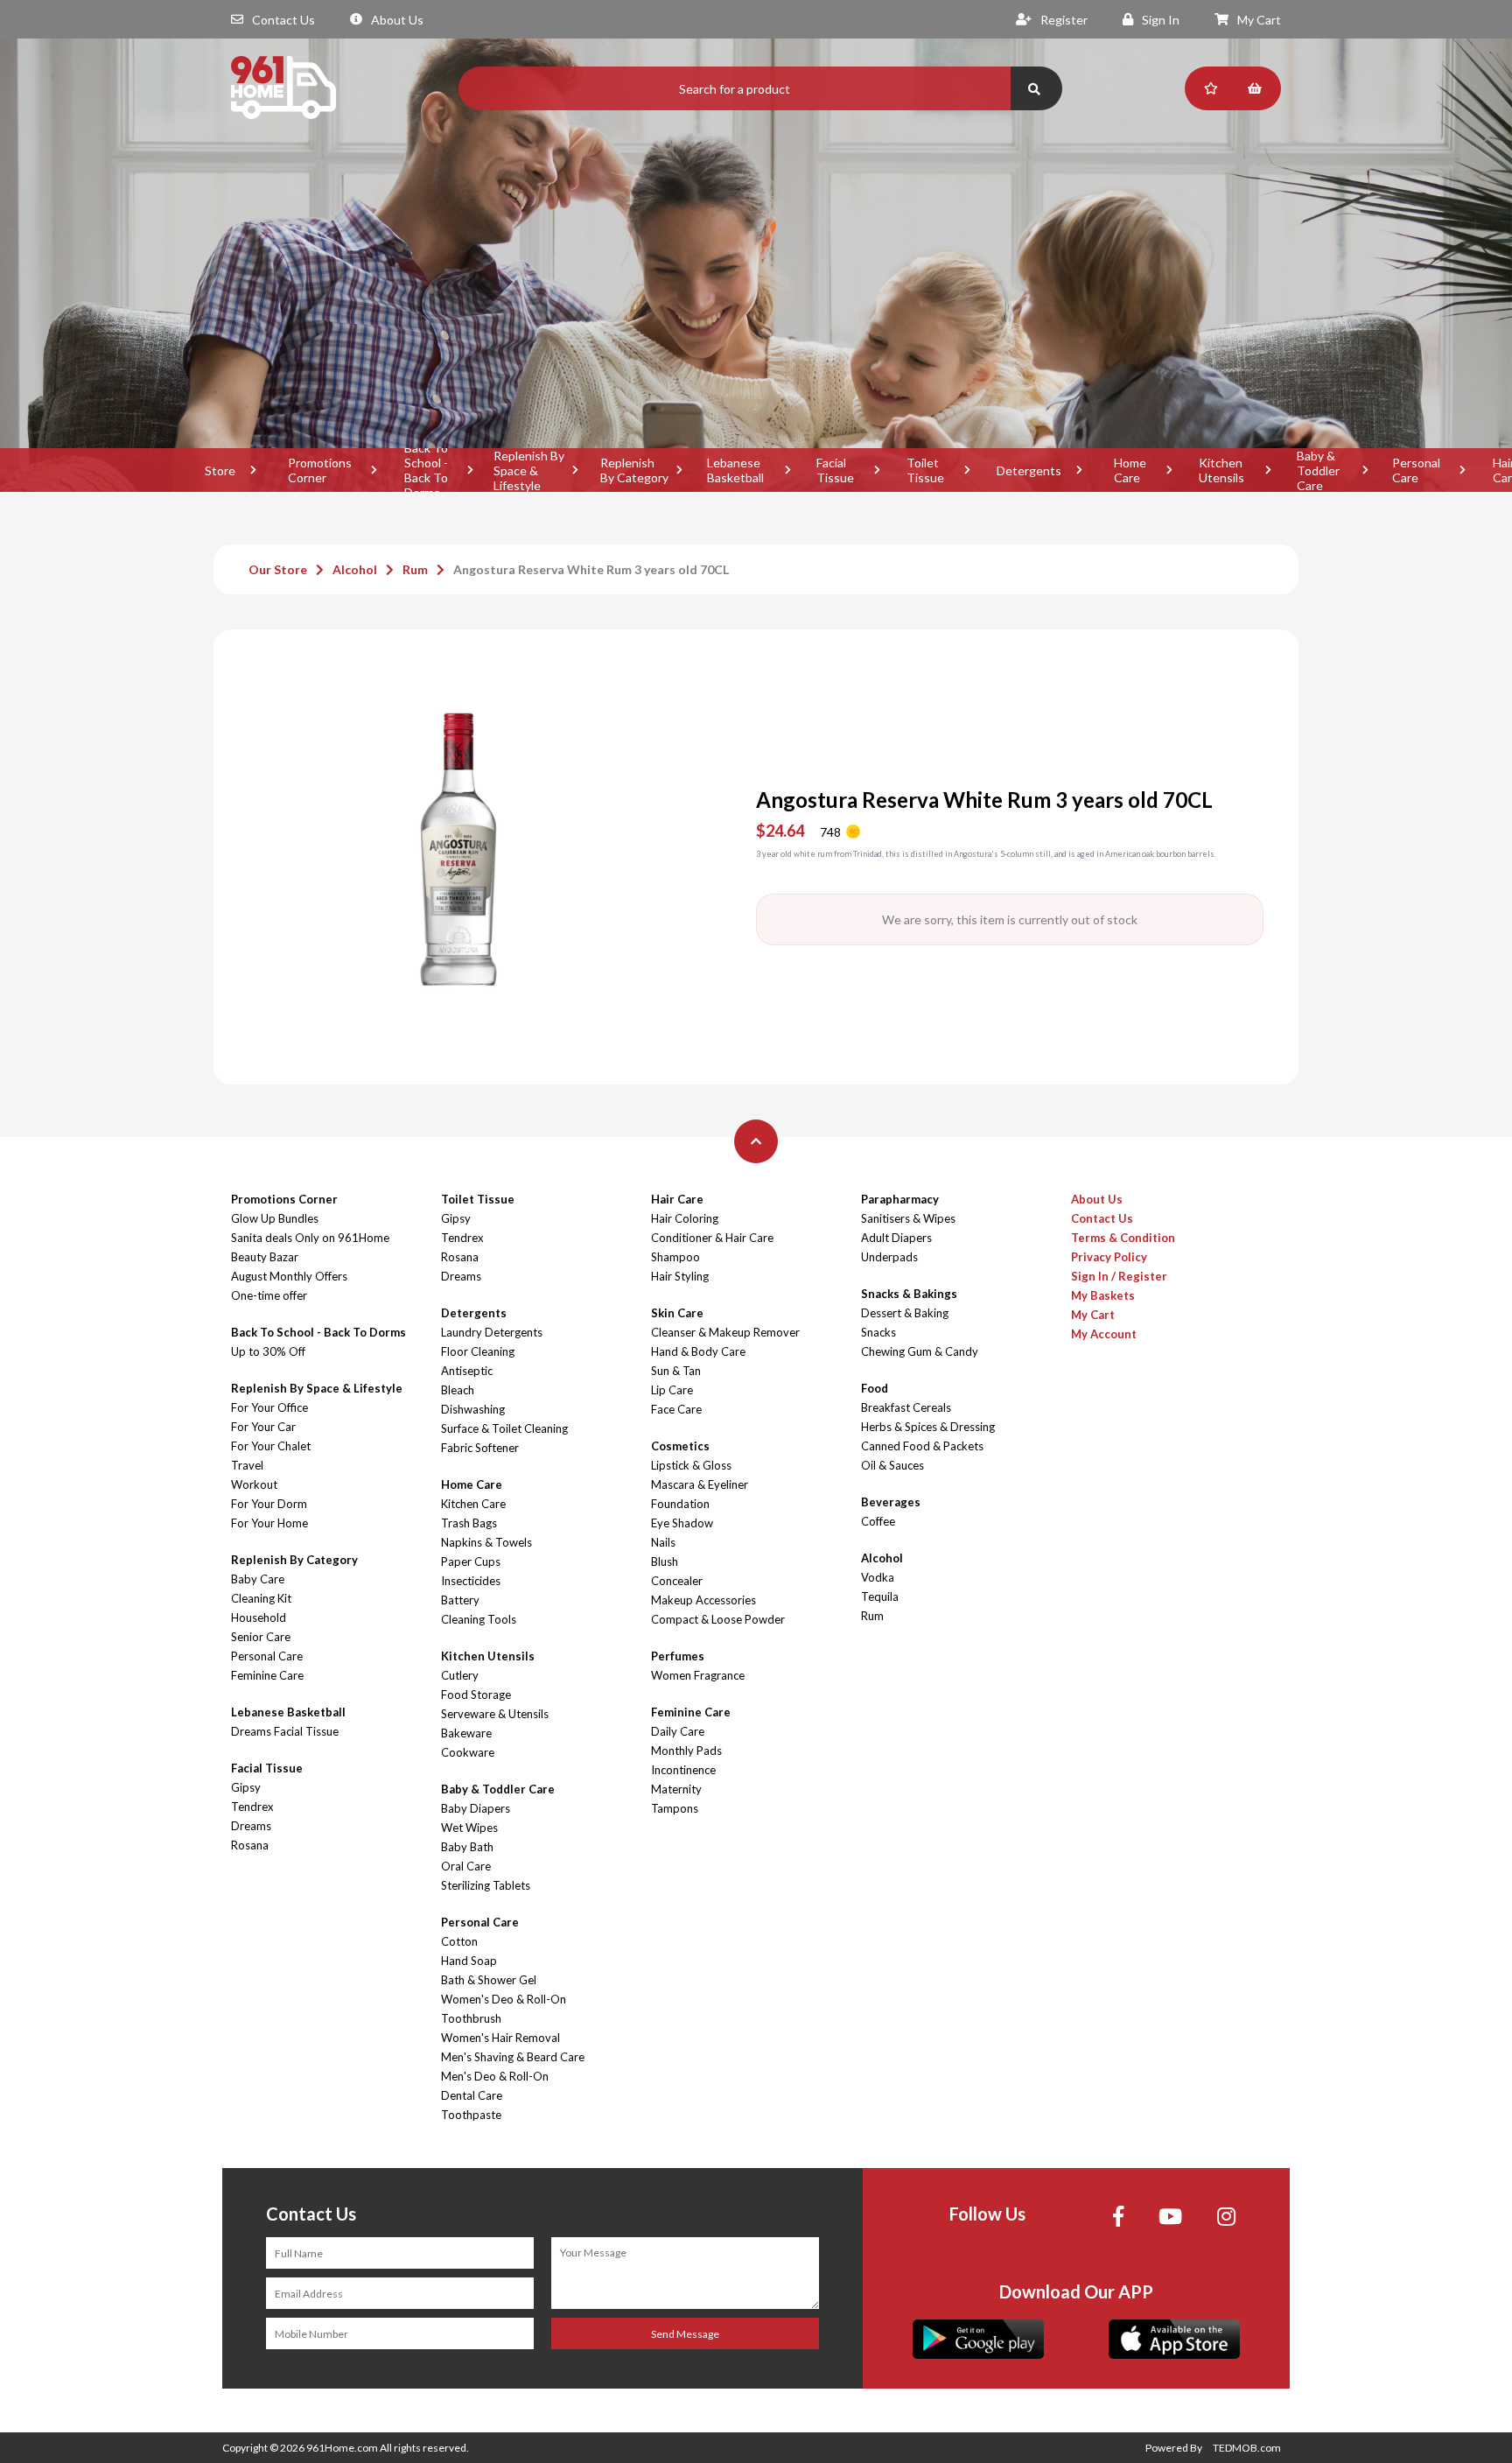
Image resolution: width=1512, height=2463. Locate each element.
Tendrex (252, 1807)
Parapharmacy (900, 1199)
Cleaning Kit (261, 1598)
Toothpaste (471, 2115)
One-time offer (269, 1295)
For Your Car (263, 1427)
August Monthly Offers (289, 1276)
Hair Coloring (685, 1218)
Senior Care (261, 1637)
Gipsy (246, 1787)
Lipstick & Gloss (691, 1465)
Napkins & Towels (486, 1542)
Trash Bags (469, 1523)
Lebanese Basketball (735, 470)
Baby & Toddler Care (1318, 470)
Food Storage (476, 1695)
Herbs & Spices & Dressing (928, 1427)
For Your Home (269, 1523)
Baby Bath (467, 1847)
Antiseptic (467, 1371)
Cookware (468, 1752)
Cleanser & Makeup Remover (725, 1332)
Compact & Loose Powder (718, 1619)
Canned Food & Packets (922, 1446)
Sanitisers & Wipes (908, 1218)
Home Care (1130, 470)
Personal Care (1416, 470)
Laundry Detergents (492, 1332)
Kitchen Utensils (1221, 470)
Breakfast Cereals (906, 1407)
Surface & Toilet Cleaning (504, 1428)
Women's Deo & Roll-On (504, 1999)
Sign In (1161, 20)
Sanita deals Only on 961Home (310, 1238)
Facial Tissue (835, 470)
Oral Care (466, 1866)
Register (1064, 20)
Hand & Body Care (698, 1351)
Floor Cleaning (478, 1351)
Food (875, 1388)
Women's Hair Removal (500, 2038)
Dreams (251, 1826)
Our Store (278, 569)
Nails (663, 1542)
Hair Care (677, 1199)
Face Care (676, 1409)
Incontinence (683, 1770)
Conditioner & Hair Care (712, 1238)
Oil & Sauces (892, 1465)
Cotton (459, 1941)
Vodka (878, 1577)
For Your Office (269, 1407)
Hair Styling (680, 1276)
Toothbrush (471, 2018)
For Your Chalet (271, 1446)
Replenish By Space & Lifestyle (529, 470)
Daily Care (678, 1731)
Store (220, 470)
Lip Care (672, 1390)
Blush (665, 1561)
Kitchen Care (473, 1504)
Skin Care (677, 1313)
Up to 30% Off (268, 1351)
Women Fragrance (698, 1675)
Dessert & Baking (905, 1313)
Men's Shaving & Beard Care (513, 2057)
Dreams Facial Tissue (285, 1731)
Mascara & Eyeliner (700, 1484)
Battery (460, 1600)
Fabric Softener (480, 1448)
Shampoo (675, 1257)
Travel (247, 1465)
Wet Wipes (469, 1828)
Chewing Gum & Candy (920, 1351)
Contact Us (283, 20)
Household (259, 1617)
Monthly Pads (686, 1751)
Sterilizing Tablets (486, 1885)
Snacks (878, 1332)
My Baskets (1103, 1295)
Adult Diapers (896, 1238)
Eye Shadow (682, 1523)
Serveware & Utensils (495, 1714)
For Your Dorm (269, 1504)
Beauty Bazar (265, 1257)
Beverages (891, 1502)
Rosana (250, 1845)
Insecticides (471, 1581)
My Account (1104, 1334)
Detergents (1029, 470)
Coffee (878, 1521)
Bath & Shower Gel (489, 1980)
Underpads (889, 1257)
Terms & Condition (1123, 1238)
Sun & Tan (676, 1371)
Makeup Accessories (703, 1600)
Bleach (458, 1390)
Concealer (677, 1581)
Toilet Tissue (925, 470)
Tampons (675, 1808)
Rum (415, 569)
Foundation (680, 1504)
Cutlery (460, 1675)
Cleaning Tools (479, 1619)
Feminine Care (267, 1675)
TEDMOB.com (1247, 2448)
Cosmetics (680, 1446)
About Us (397, 20)
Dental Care (472, 2095)
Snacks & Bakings (909, 1294)
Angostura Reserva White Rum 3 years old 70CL (591, 569)
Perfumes (678, 1656)
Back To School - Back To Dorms (426, 470)
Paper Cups (471, 1561)
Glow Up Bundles (275, 1218)
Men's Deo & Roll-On (495, 2076)
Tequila (880, 1596)
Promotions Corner (320, 470)
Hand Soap (469, 1961)
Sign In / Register (1119, 1276)
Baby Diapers (476, 1808)
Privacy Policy (1109, 1257)
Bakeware (466, 1733)
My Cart (1259, 20)
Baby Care (258, 1579)
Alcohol (355, 569)
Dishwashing (473, 1409)
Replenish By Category (634, 470)
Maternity (676, 1789)
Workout (254, 1484)
